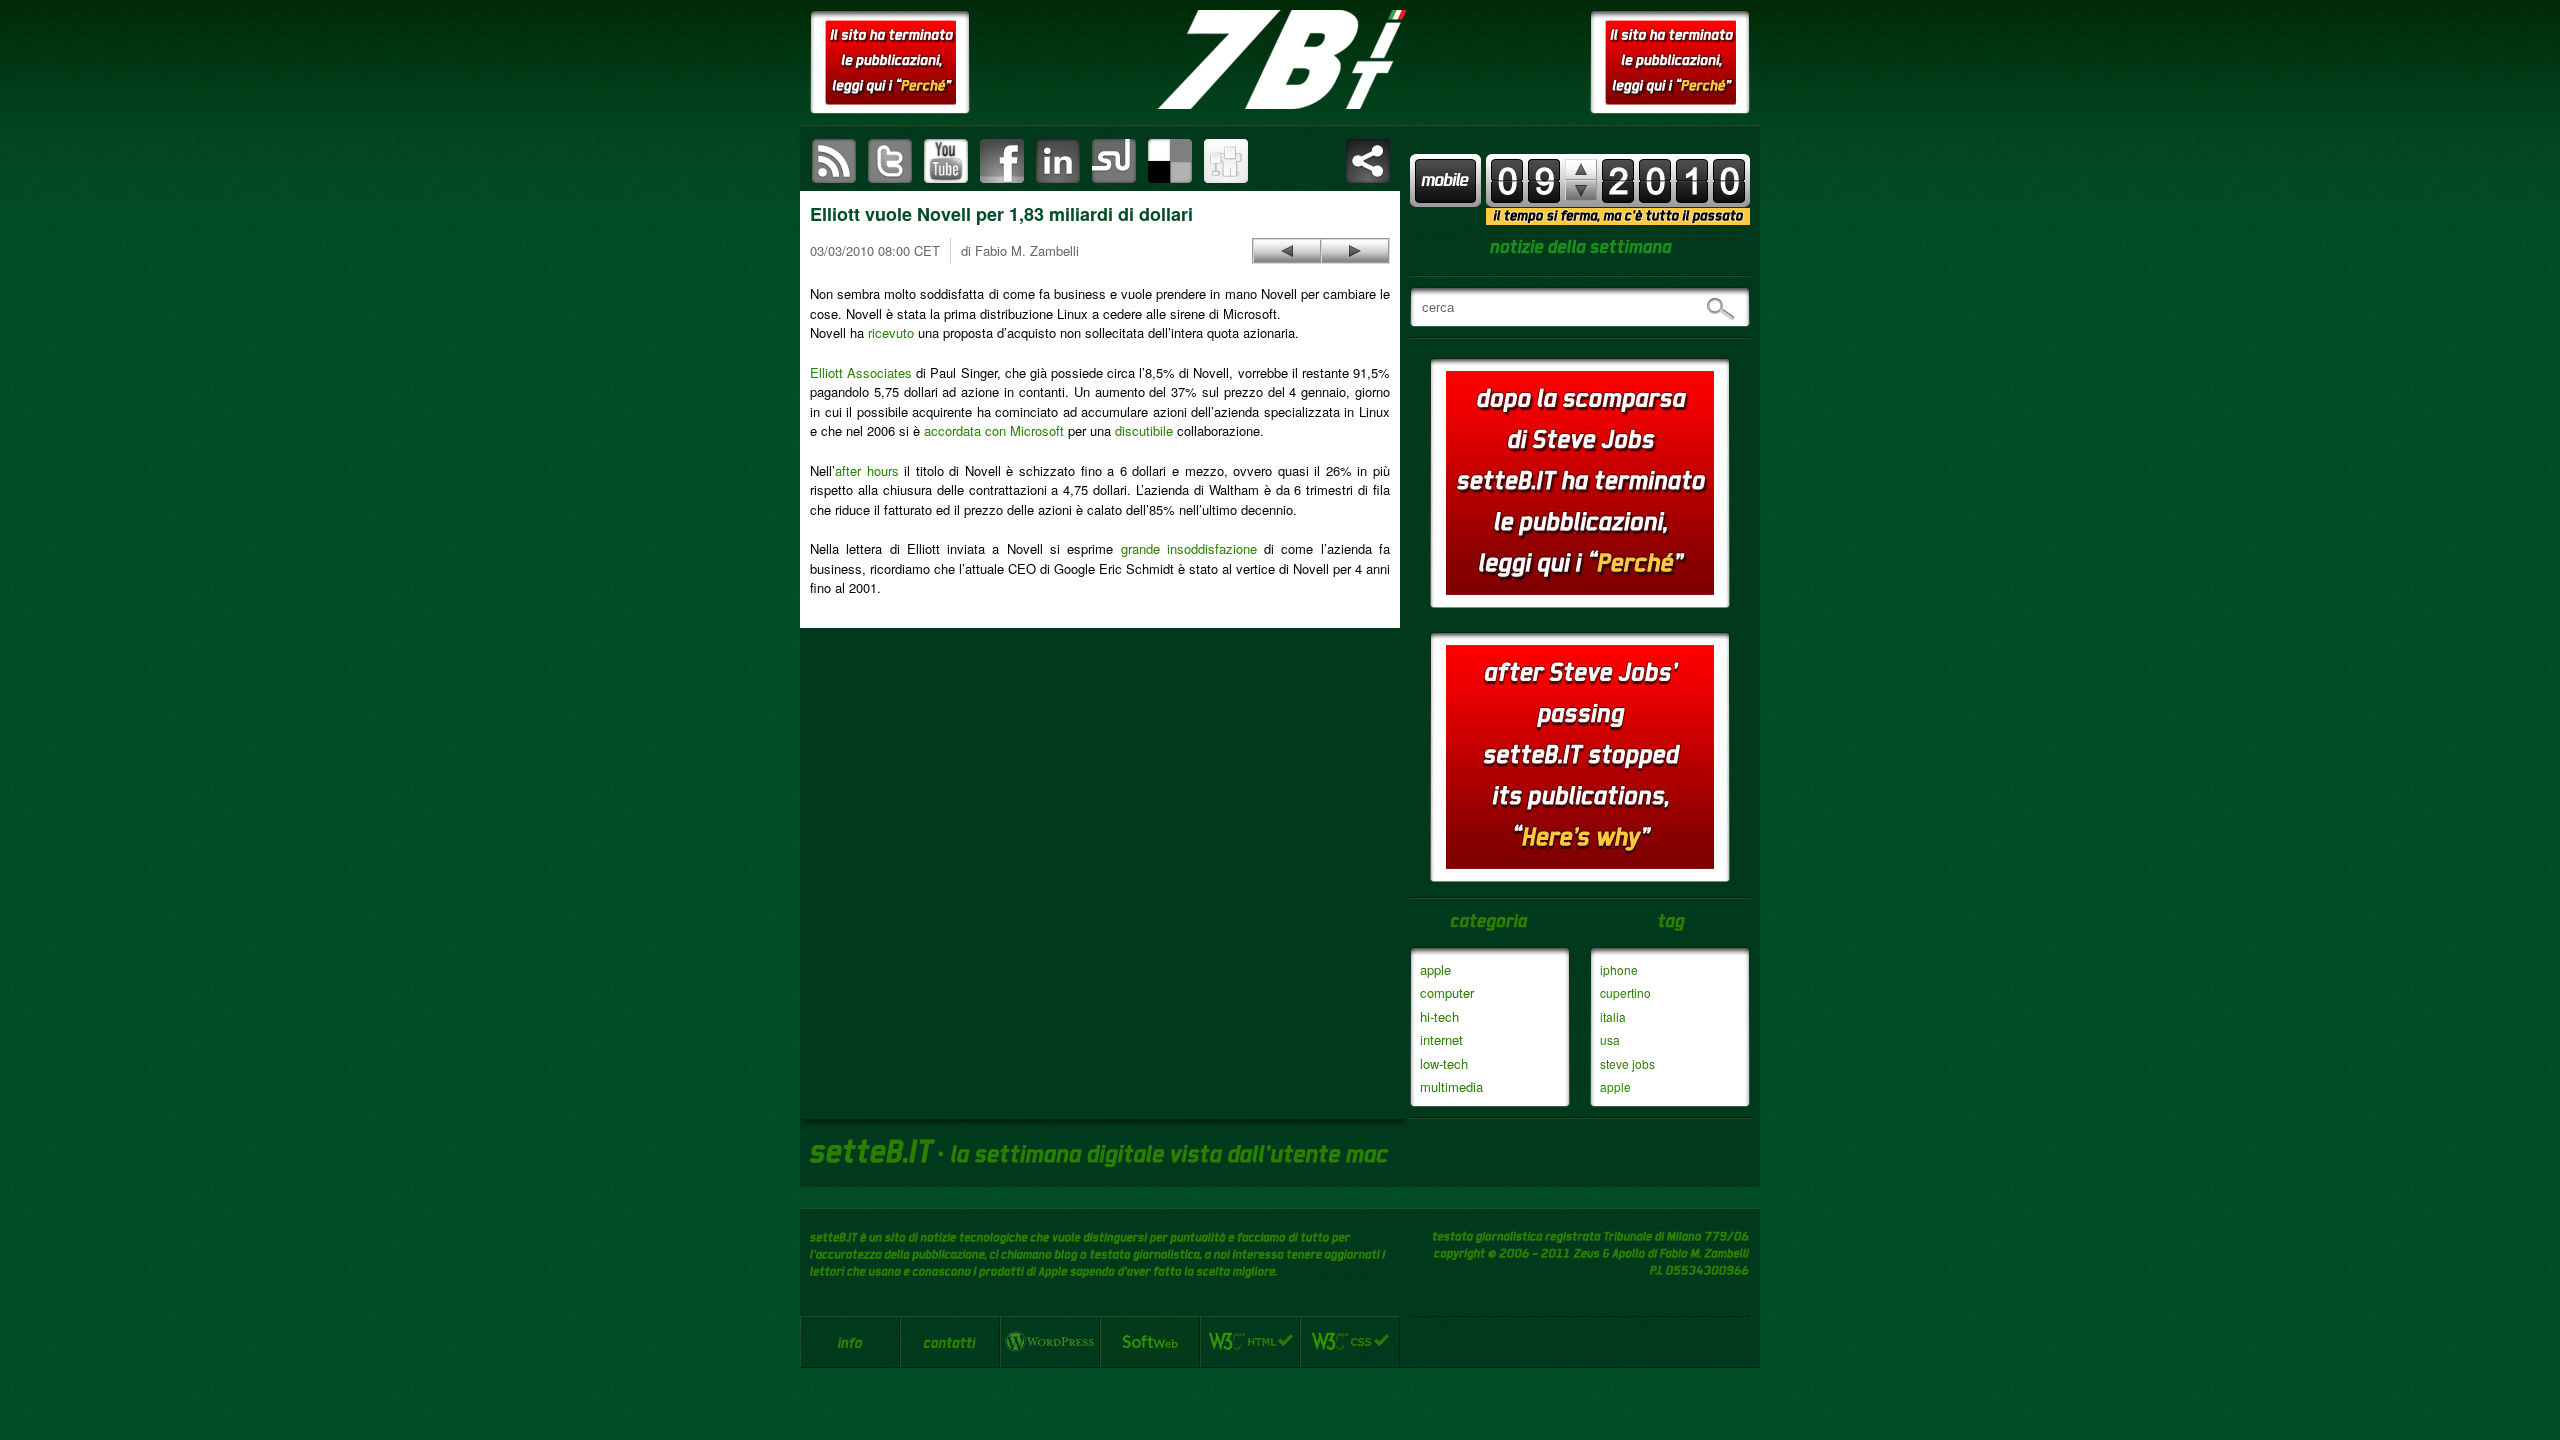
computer (1447, 992)
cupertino (1625, 992)
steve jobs (1627, 1063)
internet (1441, 1039)
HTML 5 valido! (1250, 1342)
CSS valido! (1350, 1342)
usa (1610, 1039)
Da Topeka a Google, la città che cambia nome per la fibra (1355, 251)
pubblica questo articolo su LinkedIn (1058, 161)
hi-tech (1439, 1016)
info (850, 1342)
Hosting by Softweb (1150, 1342)
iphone (1619, 969)
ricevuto (891, 332)
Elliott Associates (861, 372)
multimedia (1451, 1086)
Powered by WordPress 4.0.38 (1050, 1342)
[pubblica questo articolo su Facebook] (1002, 161)
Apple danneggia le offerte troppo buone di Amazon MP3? (1287, 251)
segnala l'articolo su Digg (1226, 161)
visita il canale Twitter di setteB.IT (890, 161)
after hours (867, 470)
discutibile (1144, 430)
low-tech (1444, 1063)
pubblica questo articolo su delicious (1170, 161)
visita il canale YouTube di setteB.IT (946, 161)
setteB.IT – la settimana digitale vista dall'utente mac (1280, 60)
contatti (950, 1342)
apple (1435, 969)
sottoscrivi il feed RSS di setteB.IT (834, 161)
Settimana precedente (1581, 190)
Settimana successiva (1581, 169)
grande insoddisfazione (1189, 548)
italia (1613, 1016)
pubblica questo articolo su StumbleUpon (1114, 161)
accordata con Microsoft (994, 430)
